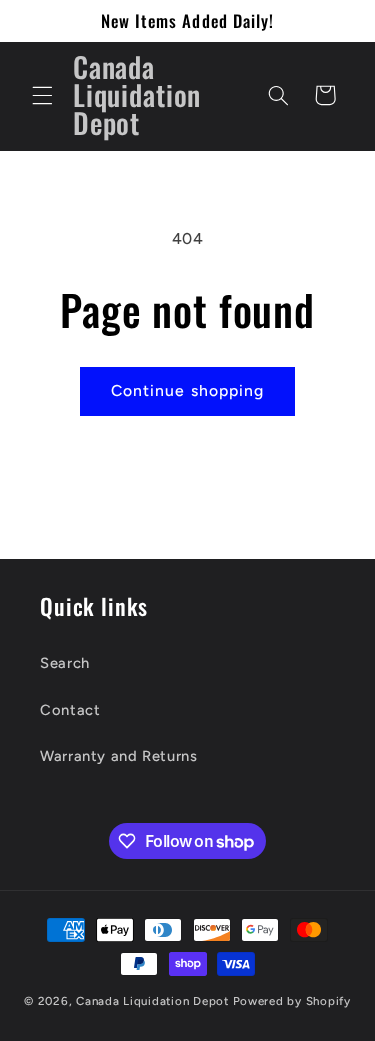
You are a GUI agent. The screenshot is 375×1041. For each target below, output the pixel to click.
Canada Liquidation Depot (152, 1001)
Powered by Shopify (292, 1001)
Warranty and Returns (119, 756)
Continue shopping (187, 390)
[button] (42, 95)
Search (65, 663)
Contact (70, 710)
